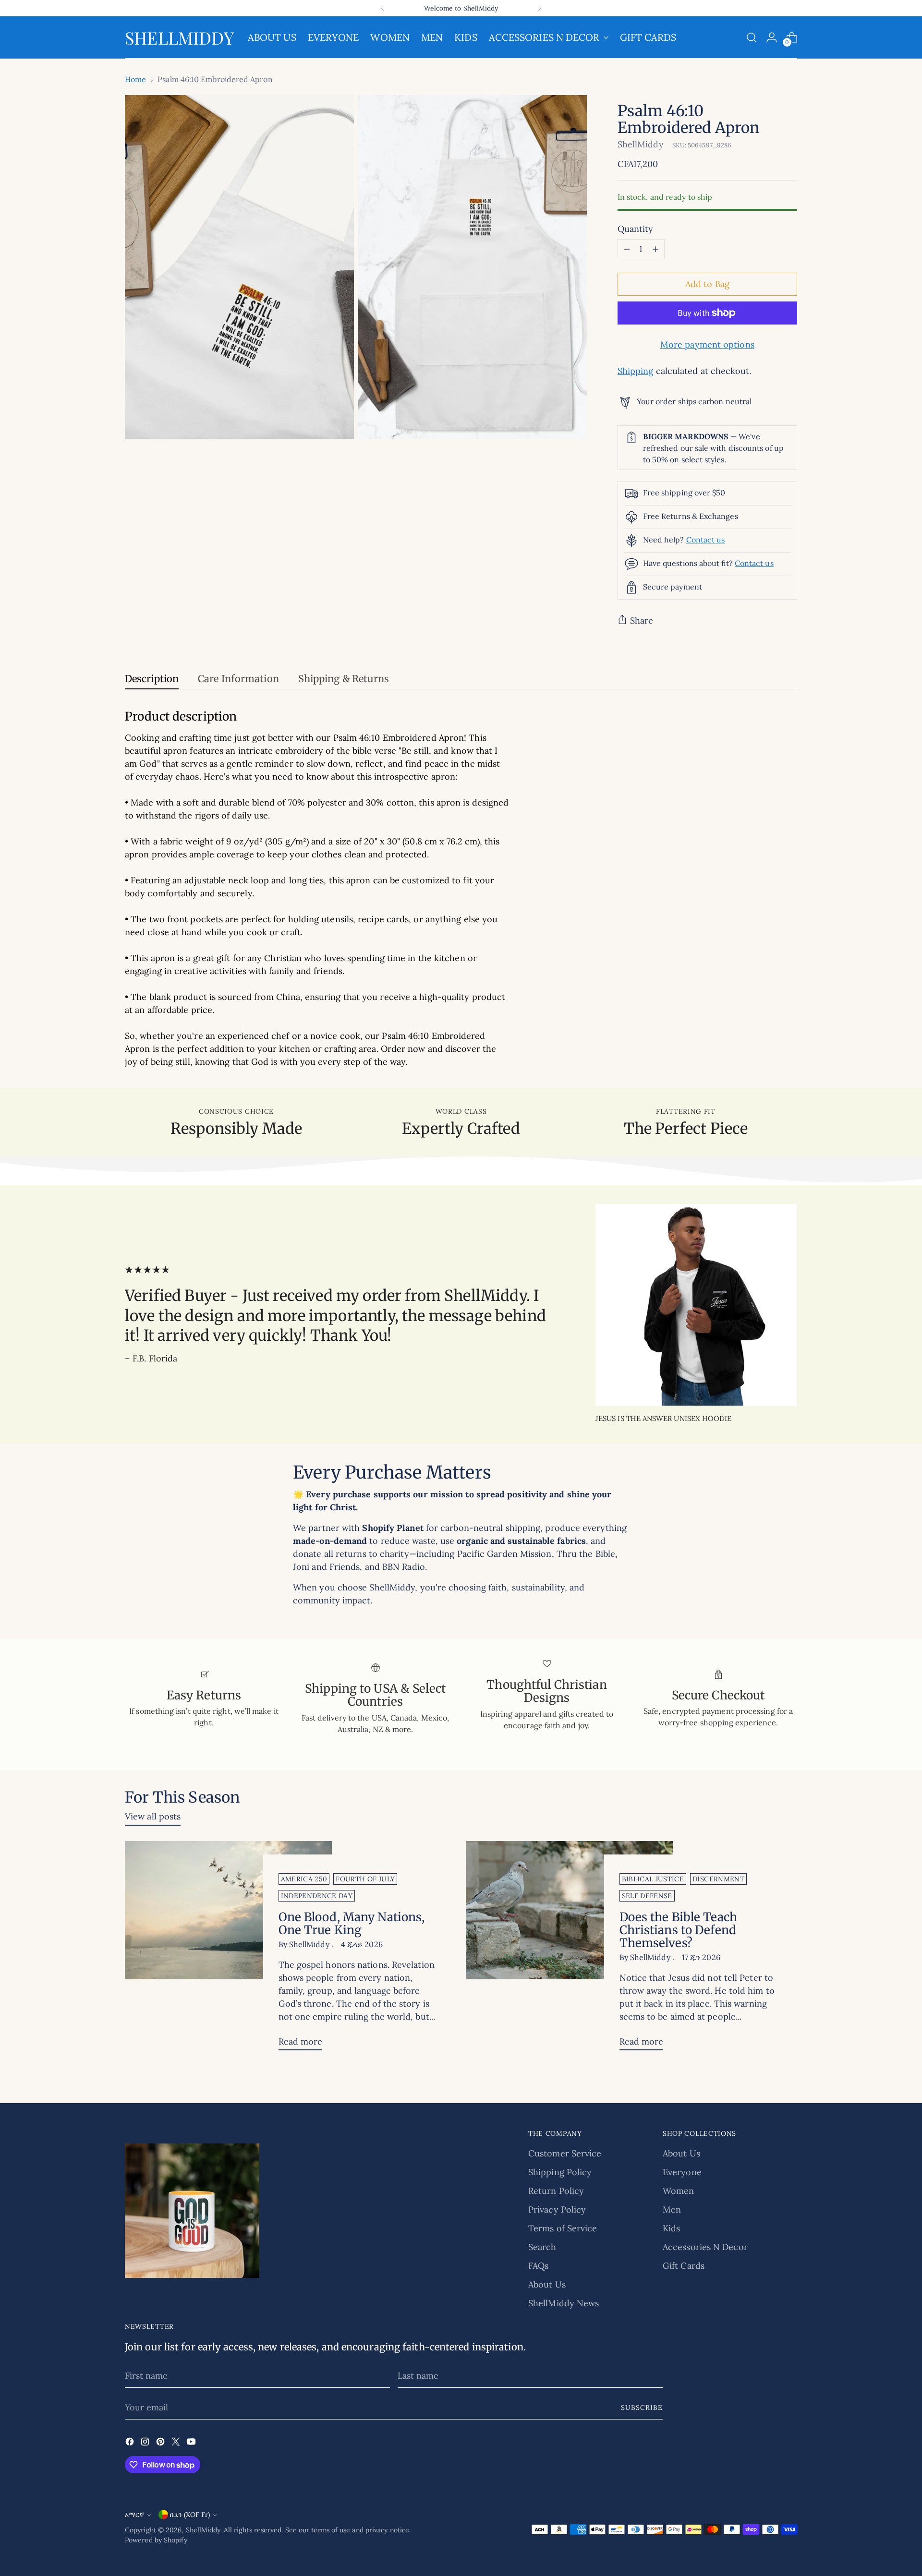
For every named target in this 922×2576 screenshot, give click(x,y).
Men (672, 2209)
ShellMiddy (641, 144)
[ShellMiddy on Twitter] (177, 2443)
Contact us (706, 540)
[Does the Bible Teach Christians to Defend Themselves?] (569, 1950)
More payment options (707, 344)
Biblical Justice (653, 1879)
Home (135, 79)
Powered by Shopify (156, 2540)
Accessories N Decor (705, 2247)
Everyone (682, 2172)
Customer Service (565, 2153)
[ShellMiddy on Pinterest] (161, 2443)
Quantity (636, 229)
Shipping (636, 371)
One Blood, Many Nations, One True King (352, 1924)
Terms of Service (563, 2228)
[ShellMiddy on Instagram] (146, 2443)
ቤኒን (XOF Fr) (190, 2515)
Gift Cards (684, 2266)
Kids (671, 2228)
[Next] (539, 8)
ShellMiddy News (564, 2303)
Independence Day (317, 1896)
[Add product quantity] (655, 249)
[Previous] (383, 8)
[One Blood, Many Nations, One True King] (228, 1950)
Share (642, 620)
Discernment (718, 1879)
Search (542, 2247)
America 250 (304, 1879)
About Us (547, 2284)
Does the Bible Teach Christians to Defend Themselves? (678, 1930)
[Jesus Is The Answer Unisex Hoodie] (696, 1305)
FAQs (538, 2266)
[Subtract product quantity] (627, 249)
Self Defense (647, 1896)
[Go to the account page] (772, 37)
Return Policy (556, 2191)
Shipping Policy (560, 2172)
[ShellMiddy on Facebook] (131, 2443)
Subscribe (642, 2407)
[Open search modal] (752, 37)
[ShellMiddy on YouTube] (192, 2443)
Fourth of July (365, 1879)
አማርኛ (134, 2515)
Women (678, 2191)
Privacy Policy (557, 2209)
